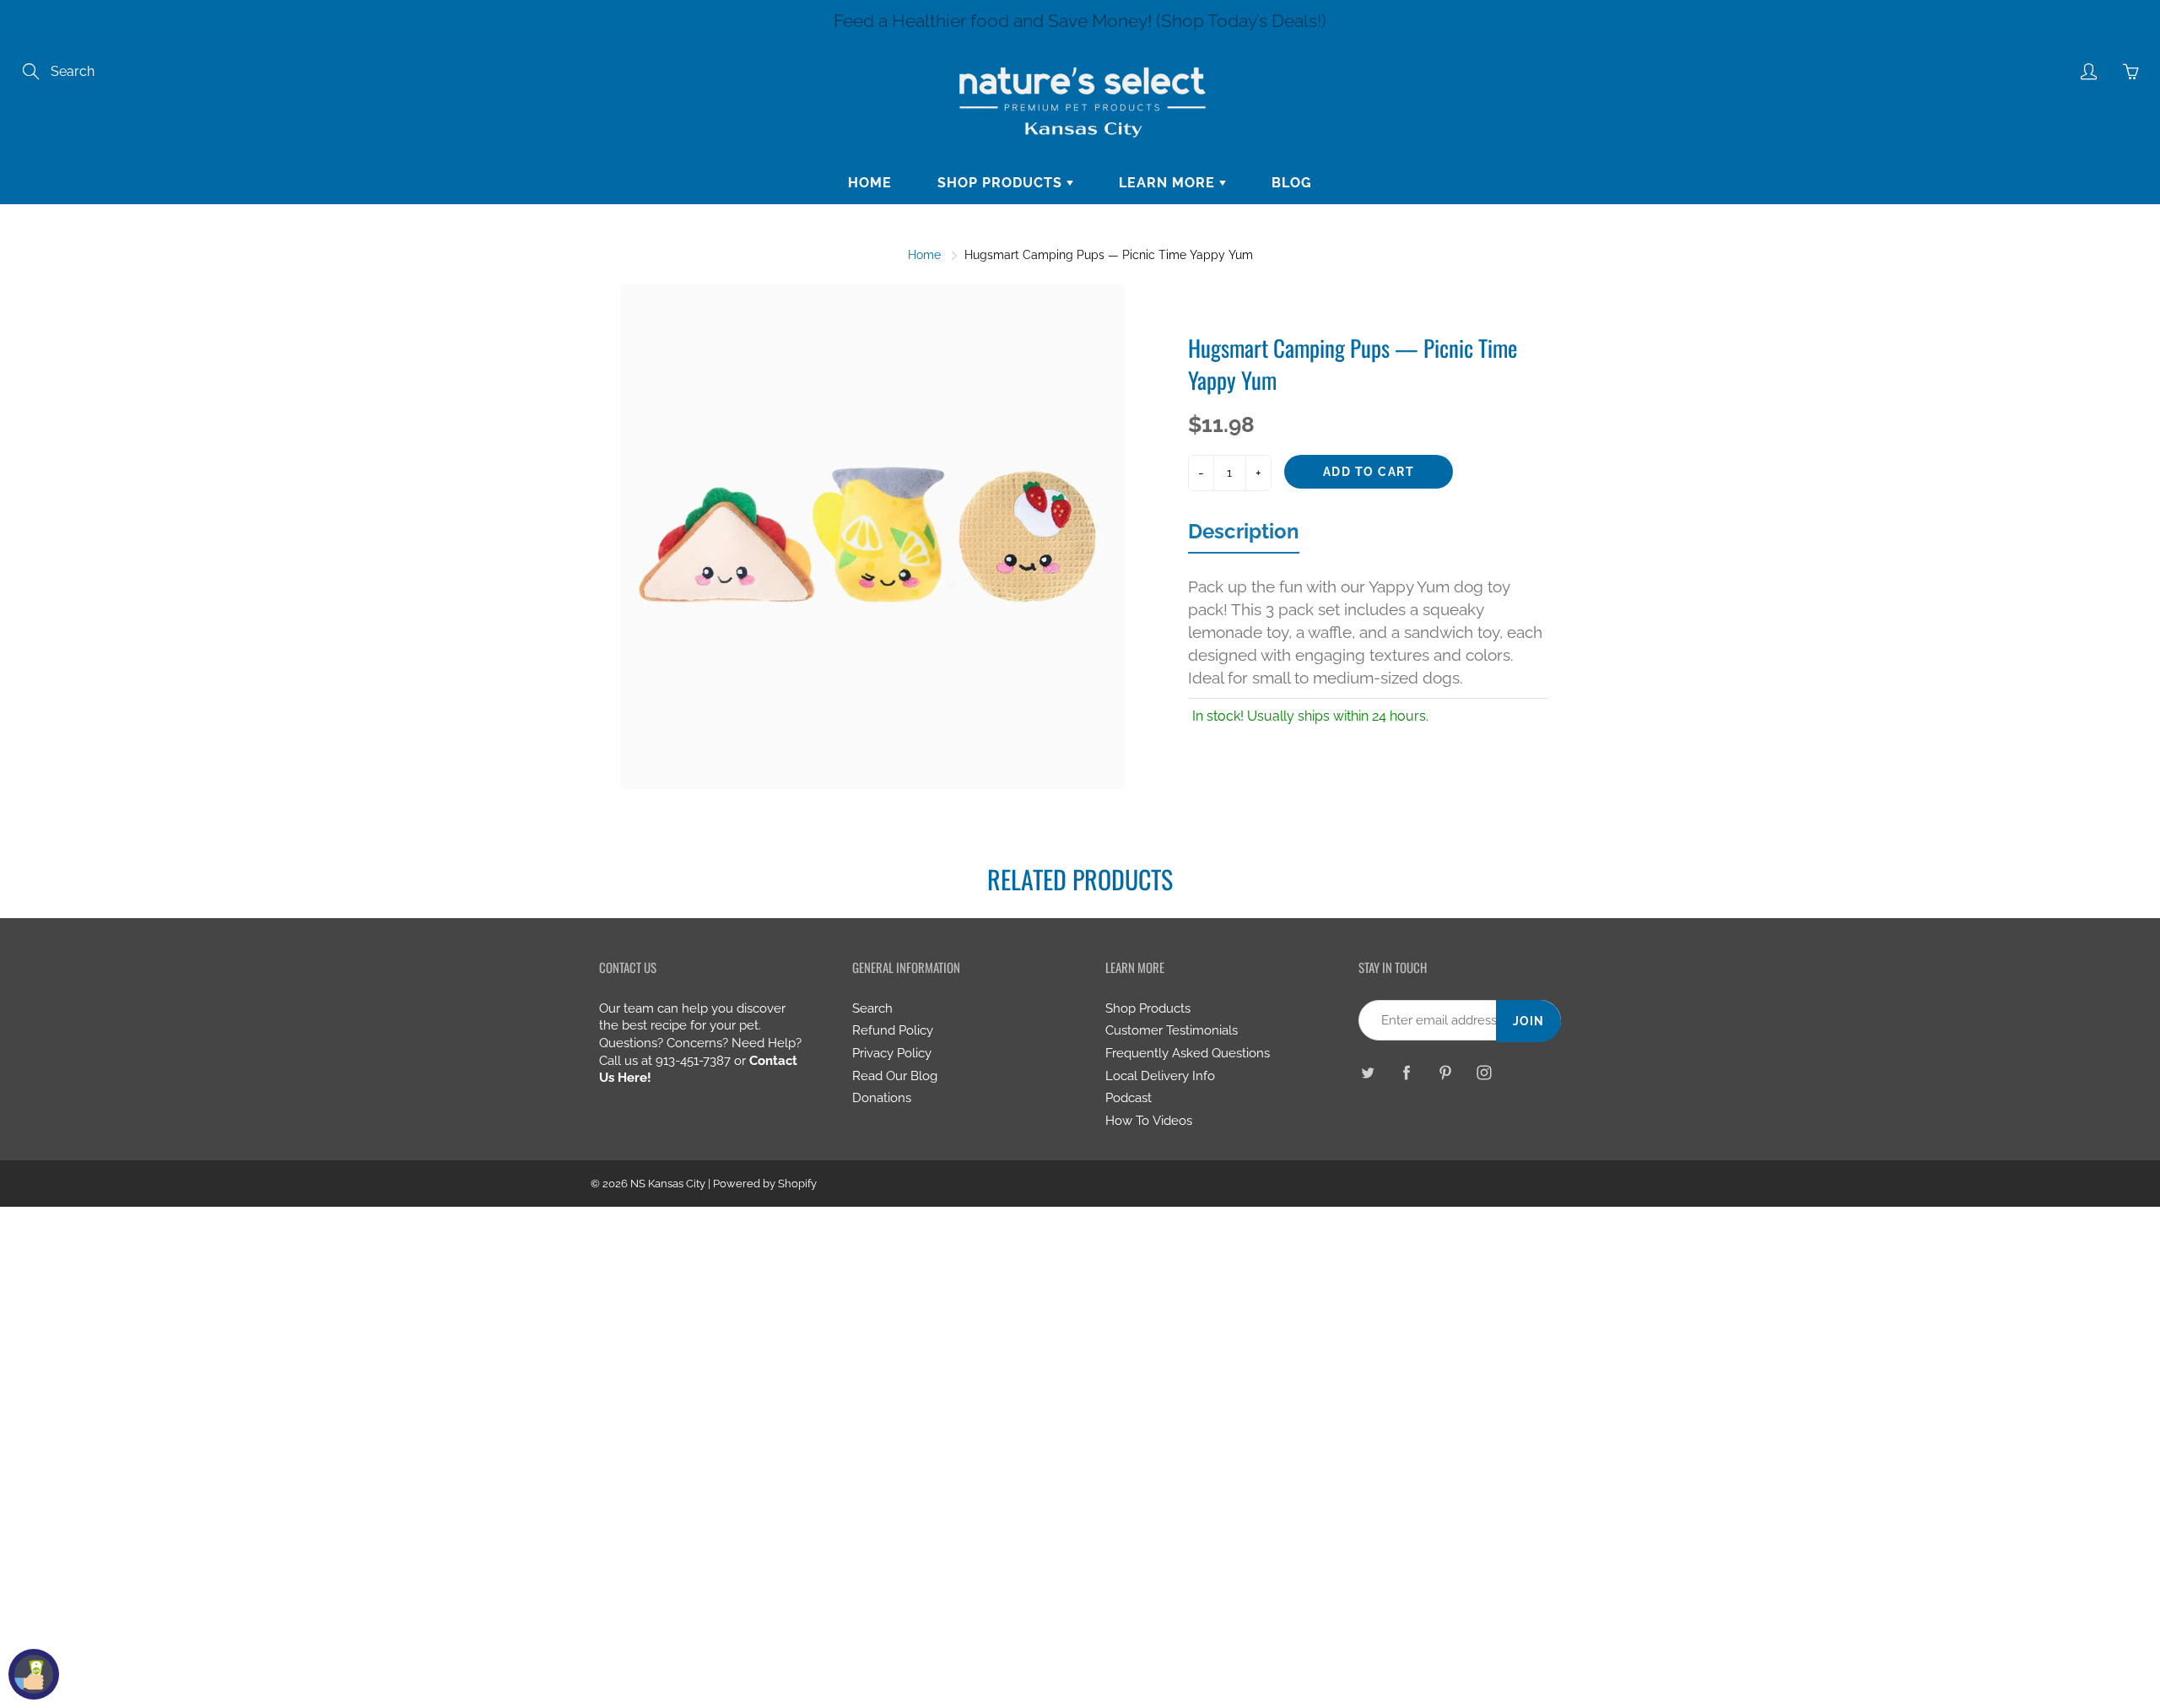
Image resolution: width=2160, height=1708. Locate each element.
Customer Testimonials (1172, 1030)
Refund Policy (893, 1030)
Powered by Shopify (765, 1184)
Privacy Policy (892, 1053)
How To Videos (1149, 1120)
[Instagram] (1484, 1072)
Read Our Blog (895, 1076)
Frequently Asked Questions (1188, 1053)
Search (872, 1008)
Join (1528, 1021)
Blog (1292, 183)
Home (870, 183)
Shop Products (1002, 183)
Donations (882, 1097)
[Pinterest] (1445, 1072)
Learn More (1169, 183)
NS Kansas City (668, 1184)
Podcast (1129, 1097)
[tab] (1244, 536)
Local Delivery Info (1160, 1076)
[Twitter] (1367, 1072)
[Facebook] (1406, 1072)
